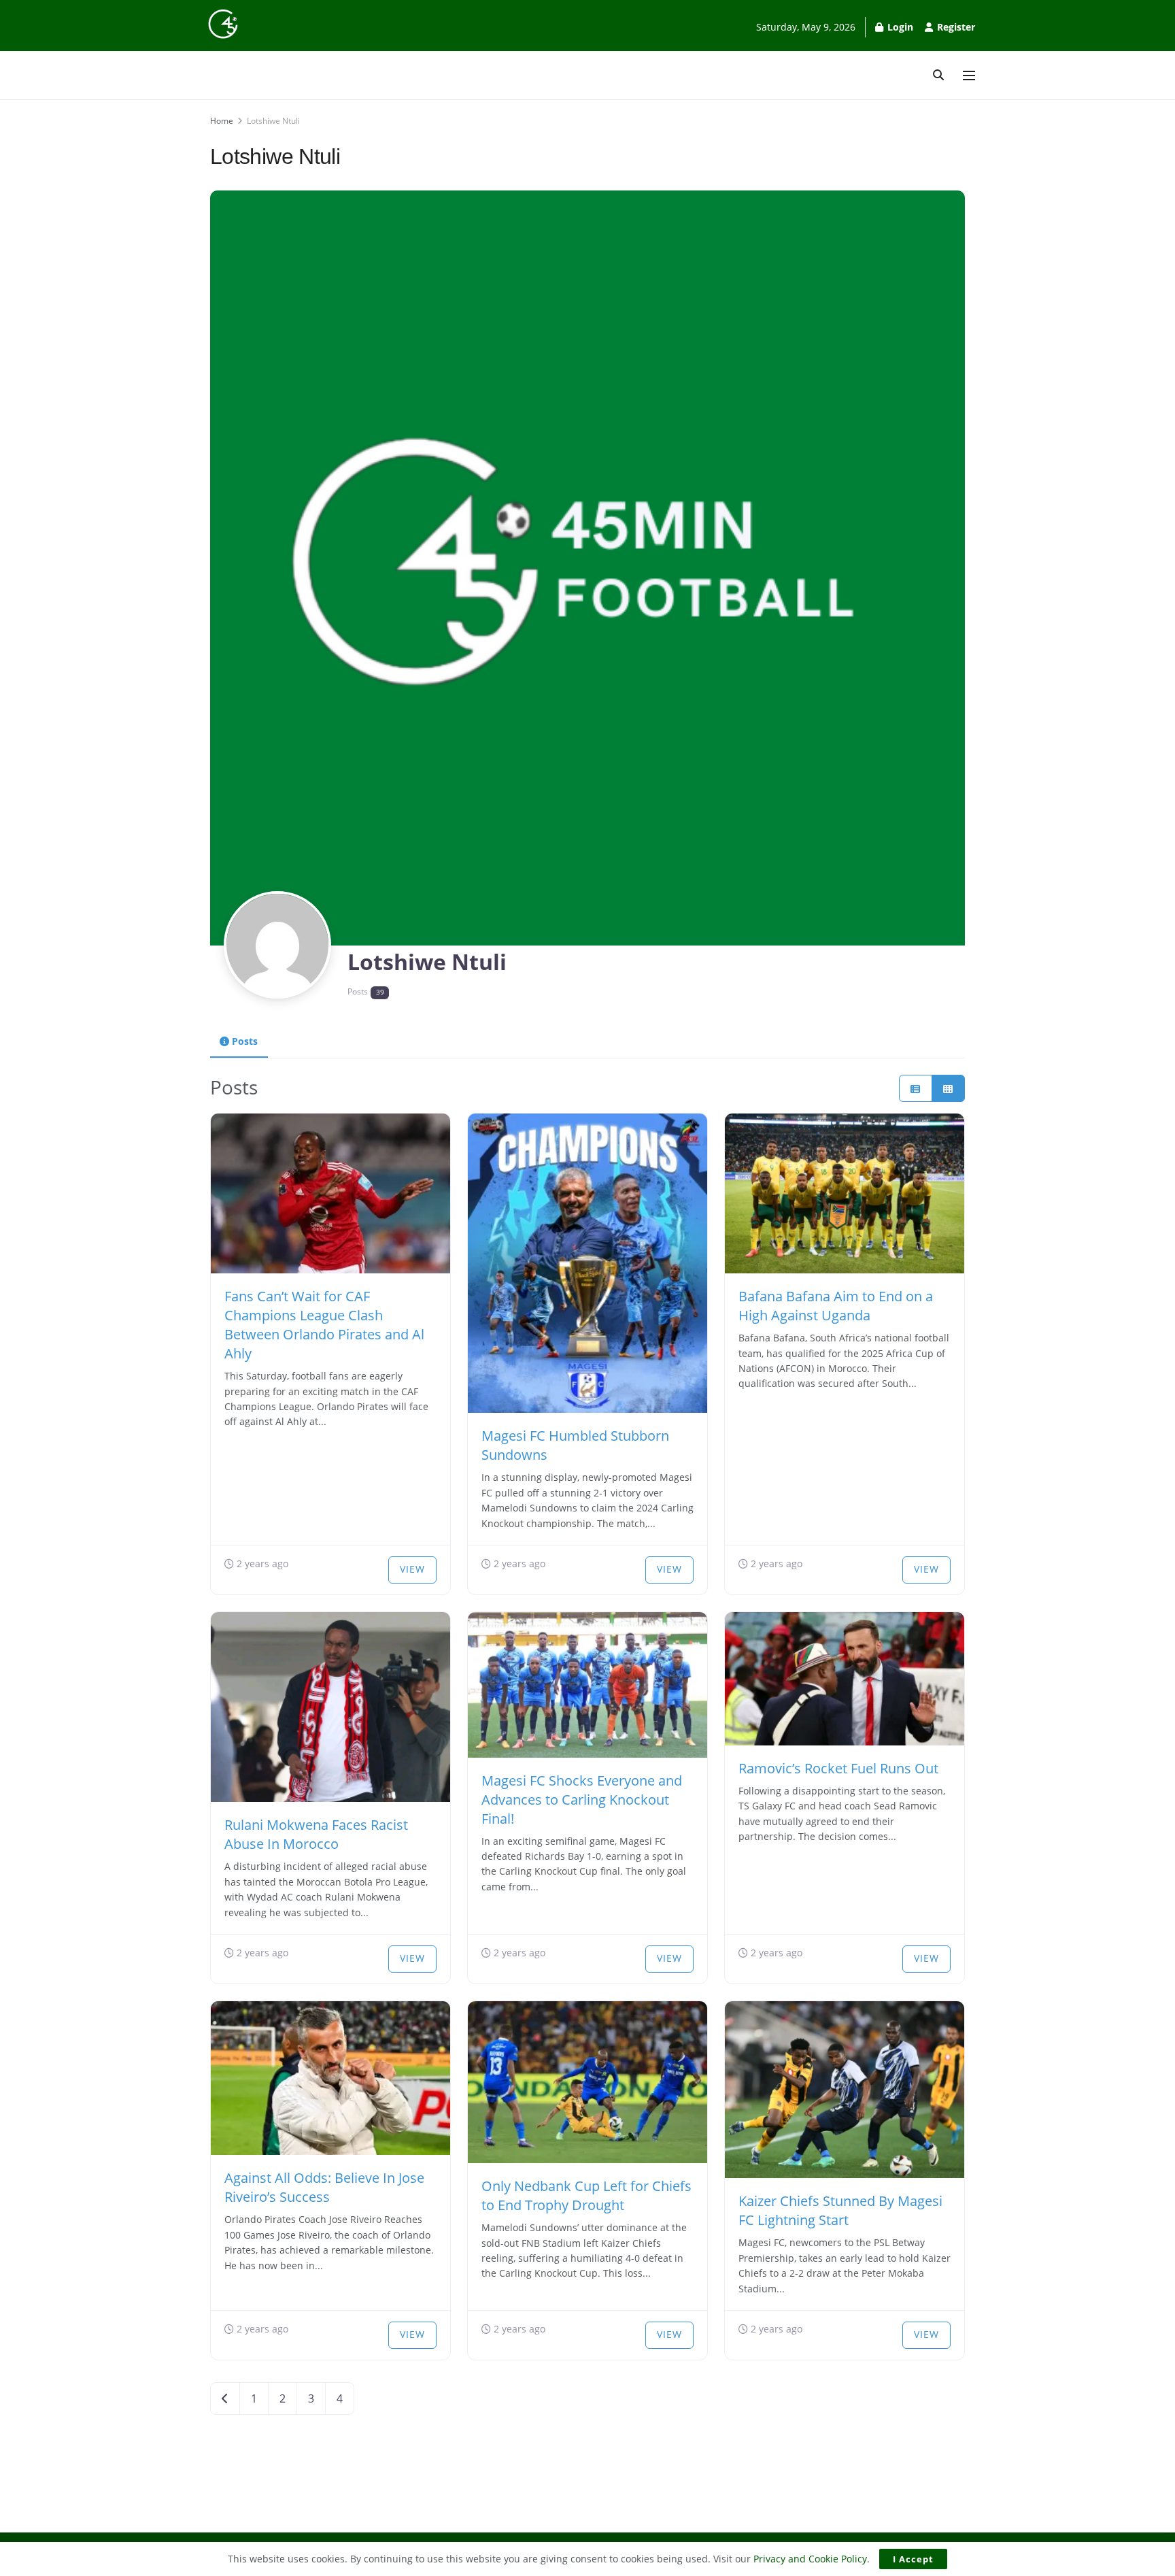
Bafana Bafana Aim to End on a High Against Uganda (836, 1306)
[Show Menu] (969, 76)
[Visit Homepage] (223, 24)
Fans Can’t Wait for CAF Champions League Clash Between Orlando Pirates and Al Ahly (324, 1325)
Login (899, 27)
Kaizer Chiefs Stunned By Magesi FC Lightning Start (840, 2210)
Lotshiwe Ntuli (273, 121)
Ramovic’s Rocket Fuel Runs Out (838, 1768)
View (412, 1569)
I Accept (913, 2559)
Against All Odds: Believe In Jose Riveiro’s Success (324, 2187)
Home (222, 121)
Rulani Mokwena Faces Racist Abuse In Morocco (316, 1834)
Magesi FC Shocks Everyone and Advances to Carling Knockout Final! (582, 1800)
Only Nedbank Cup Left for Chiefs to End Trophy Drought (586, 2195)
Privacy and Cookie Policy (810, 2559)
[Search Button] (938, 75)
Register (955, 27)
